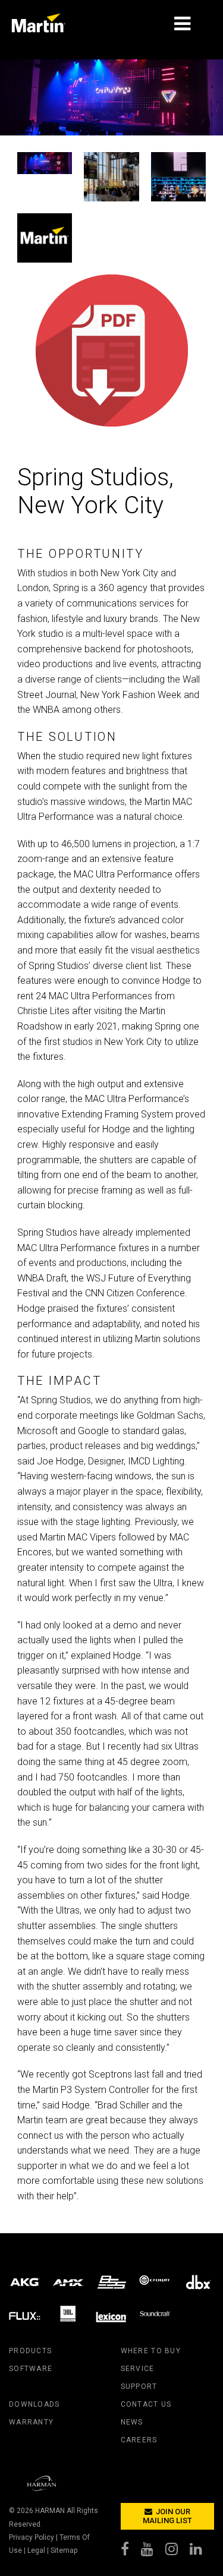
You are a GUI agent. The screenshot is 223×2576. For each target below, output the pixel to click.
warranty (31, 2422)
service (138, 2369)
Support (139, 2386)
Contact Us (146, 2404)
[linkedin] (202, 2552)
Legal (36, 2550)
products (30, 2351)
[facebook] (131, 2552)
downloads (34, 2404)
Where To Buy (151, 2351)
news (132, 2422)
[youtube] (153, 2552)
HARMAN (50, 2511)
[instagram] (178, 2552)
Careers (139, 2440)
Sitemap (64, 2550)
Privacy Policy (32, 2537)
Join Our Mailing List (167, 2516)
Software (31, 2369)
